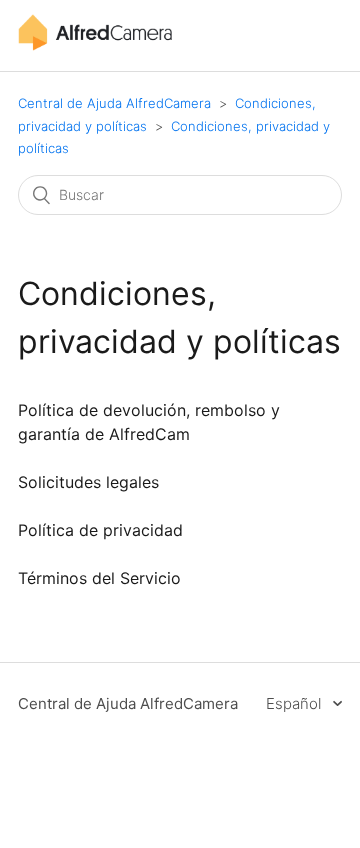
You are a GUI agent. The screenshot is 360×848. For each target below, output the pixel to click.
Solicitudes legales (88, 482)
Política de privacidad (100, 530)
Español (295, 703)
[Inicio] (95, 45)
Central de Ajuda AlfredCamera (114, 103)
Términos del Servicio (99, 578)
